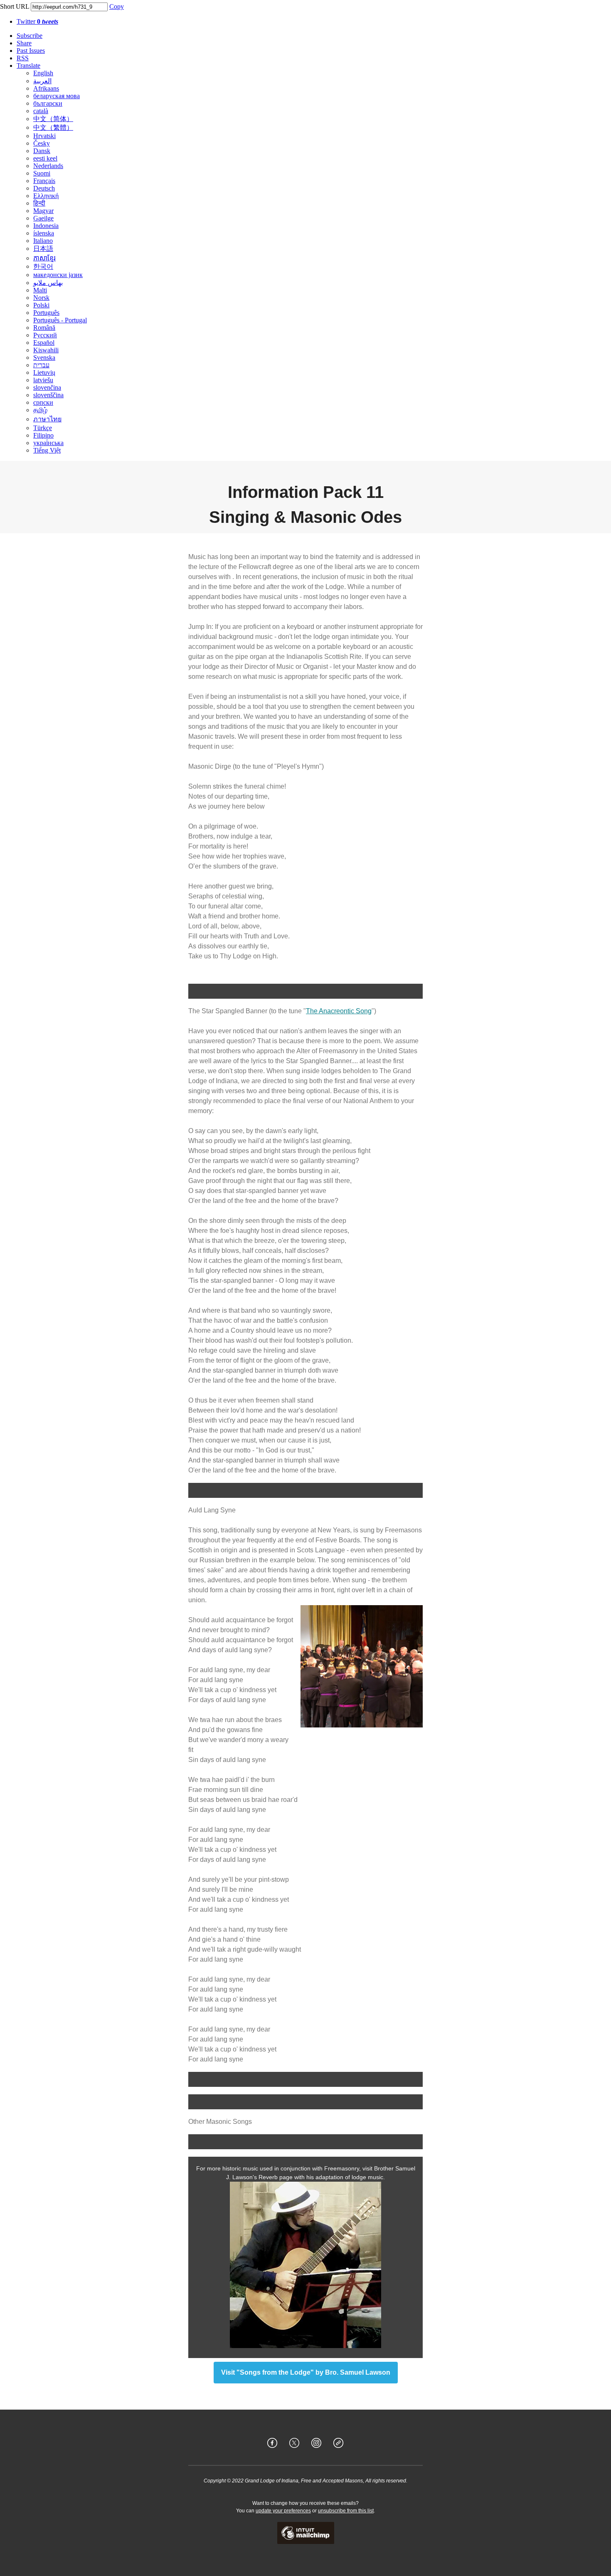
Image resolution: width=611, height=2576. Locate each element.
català (41, 111)
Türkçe (43, 428)
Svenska (44, 358)
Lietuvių (44, 372)
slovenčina (47, 387)
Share (24, 43)
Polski (41, 305)
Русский (45, 335)
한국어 (43, 266)
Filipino (43, 435)
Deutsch (44, 188)
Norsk (41, 298)
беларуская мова (57, 96)
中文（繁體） (53, 127)
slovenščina (48, 395)
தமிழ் (40, 410)
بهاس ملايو (48, 283)
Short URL (15, 6)
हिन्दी (39, 203)
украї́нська (48, 443)
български (48, 103)
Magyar (43, 211)
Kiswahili (46, 350)
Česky (42, 143)
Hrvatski (44, 136)
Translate (28, 66)
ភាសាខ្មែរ (44, 258)
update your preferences (283, 2511)
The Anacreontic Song (339, 1011)
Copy (117, 6)
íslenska (44, 233)
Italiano (43, 241)
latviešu (43, 380)
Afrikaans (46, 88)
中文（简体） (53, 119)
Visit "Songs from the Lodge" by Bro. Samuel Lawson (306, 2373)
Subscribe (30, 36)
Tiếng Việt (47, 450)
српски (43, 402)
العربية (42, 81)
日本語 (43, 249)
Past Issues (31, 51)
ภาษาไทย (47, 419)
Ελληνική (46, 196)
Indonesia (46, 226)
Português (46, 313)
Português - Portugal (60, 320)
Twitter (37, 21)
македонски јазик (58, 275)
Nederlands (48, 166)
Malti (40, 290)
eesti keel (45, 158)
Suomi (42, 173)
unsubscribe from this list (346, 2511)
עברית (41, 365)
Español (44, 343)
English (43, 73)
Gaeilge (43, 218)
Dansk (42, 151)
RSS (23, 58)
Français (44, 181)
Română (44, 328)
